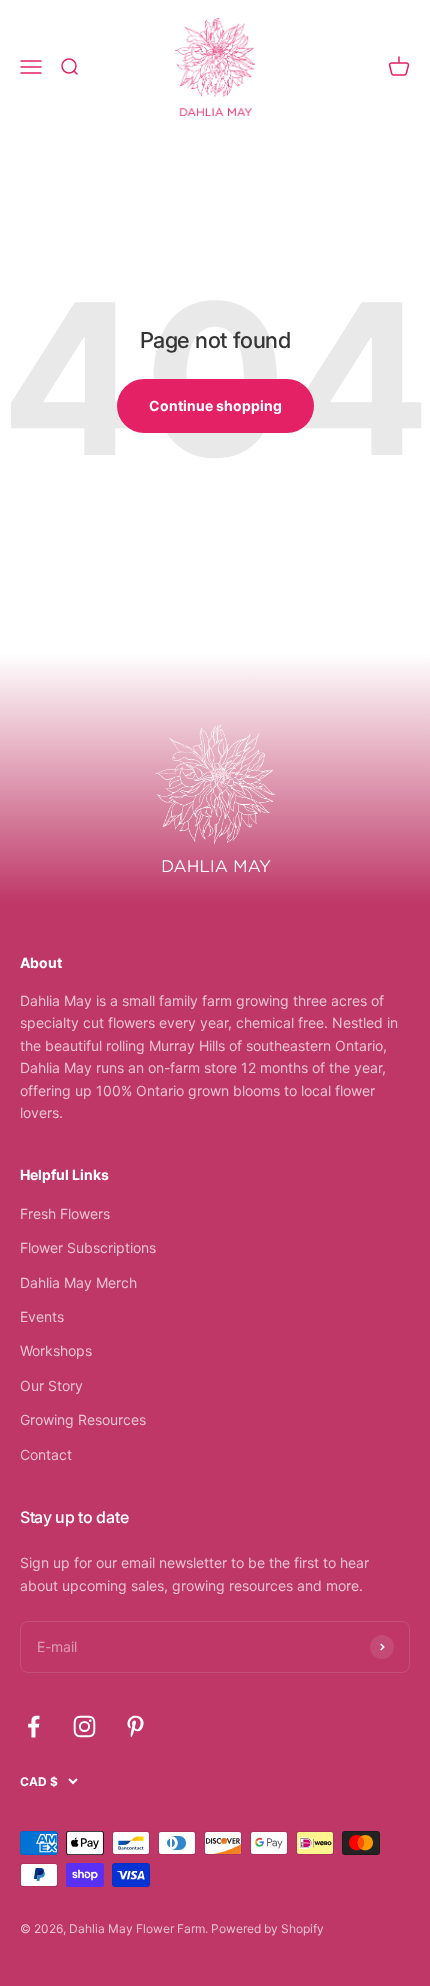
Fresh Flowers (65, 1213)
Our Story (51, 1385)
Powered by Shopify (267, 1928)
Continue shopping (215, 405)
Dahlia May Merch (78, 1282)
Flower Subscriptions (88, 1247)
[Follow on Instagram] (84, 1726)
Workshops (56, 1350)
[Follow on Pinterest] (135, 1726)
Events (42, 1316)
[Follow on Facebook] (33, 1726)
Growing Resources (83, 1419)
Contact (46, 1454)
